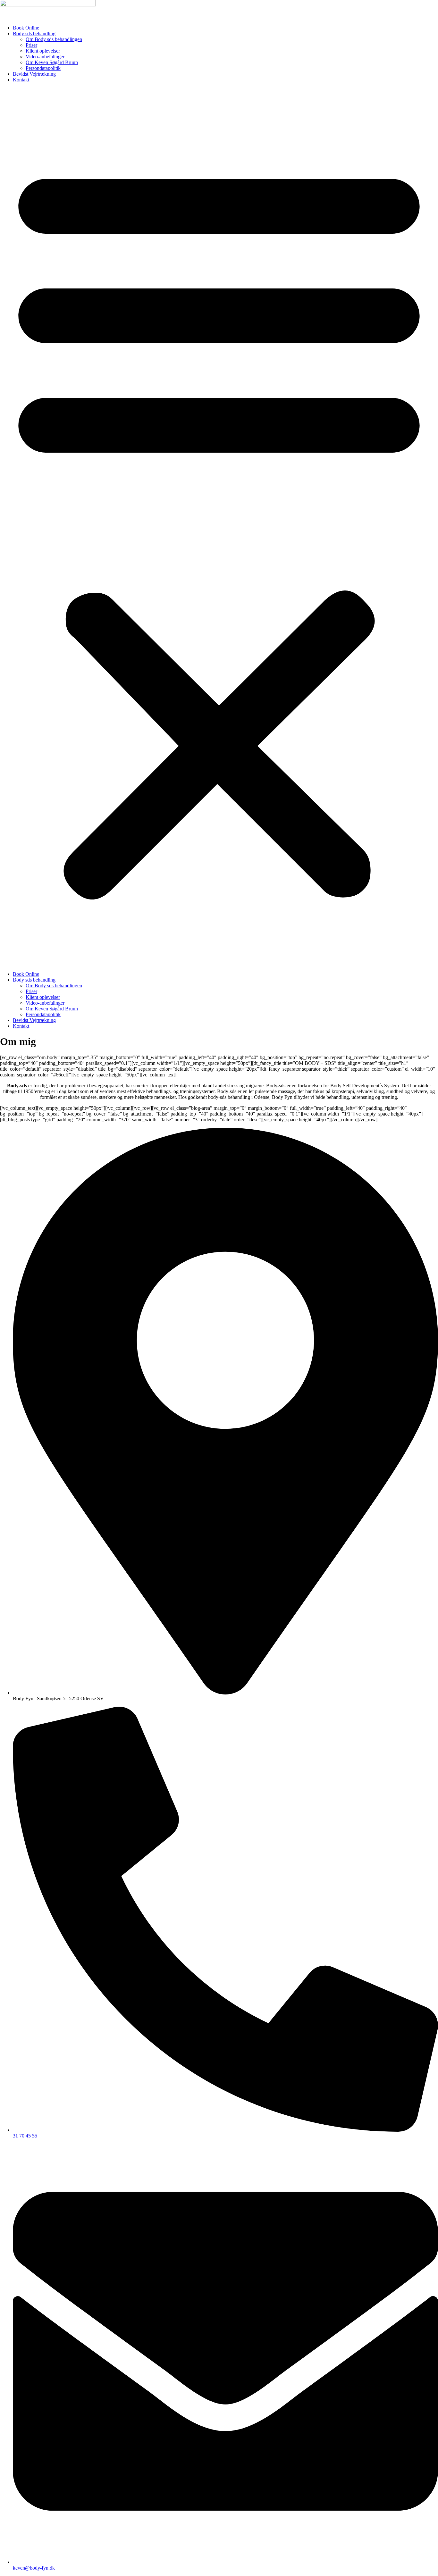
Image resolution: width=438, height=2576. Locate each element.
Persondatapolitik (43, 68)
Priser (31, 45)
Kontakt (21, 80)
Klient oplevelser (43, 51)
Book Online (26, 28)
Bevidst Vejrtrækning (34, 74)
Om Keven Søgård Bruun (52, 62)
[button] (219, 527)
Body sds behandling (34, 33)
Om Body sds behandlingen (54, 39)
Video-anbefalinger (45, 57)
